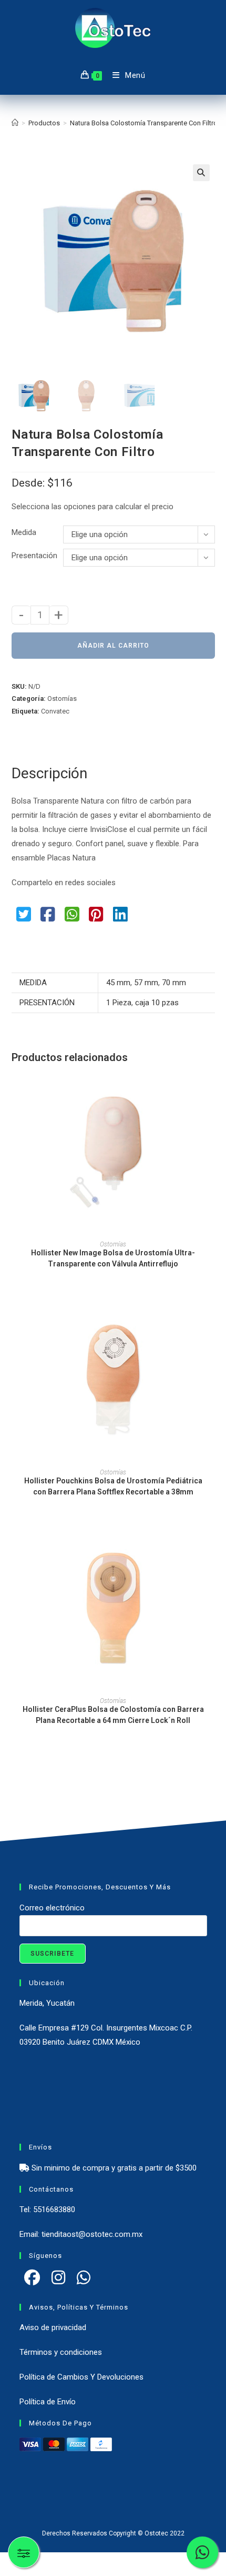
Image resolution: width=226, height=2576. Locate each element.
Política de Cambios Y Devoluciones (81, 2377)
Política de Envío (48, 2402)
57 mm (146, 983)
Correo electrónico (52, 1908)
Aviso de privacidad (53, 2327)
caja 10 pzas (157, 1003)
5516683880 (54, 2210)
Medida (24, 532)
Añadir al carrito (113, 646)
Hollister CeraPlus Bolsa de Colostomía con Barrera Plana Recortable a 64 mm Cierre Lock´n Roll (113, 1715)
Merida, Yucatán (47, 2003)
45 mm (118, 983)
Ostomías (62, 699)
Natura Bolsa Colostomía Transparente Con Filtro (144, 123)
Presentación (34, 556)
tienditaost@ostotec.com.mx (92, 2234)
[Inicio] (15, 123)
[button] (201, 173)
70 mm (174, 983)
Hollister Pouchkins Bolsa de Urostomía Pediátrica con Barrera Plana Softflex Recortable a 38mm (113, 1486)
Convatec (55, 711)
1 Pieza (119, 1003)
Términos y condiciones (61, 2352)
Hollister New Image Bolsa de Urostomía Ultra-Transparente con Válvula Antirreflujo (113, 1258)
